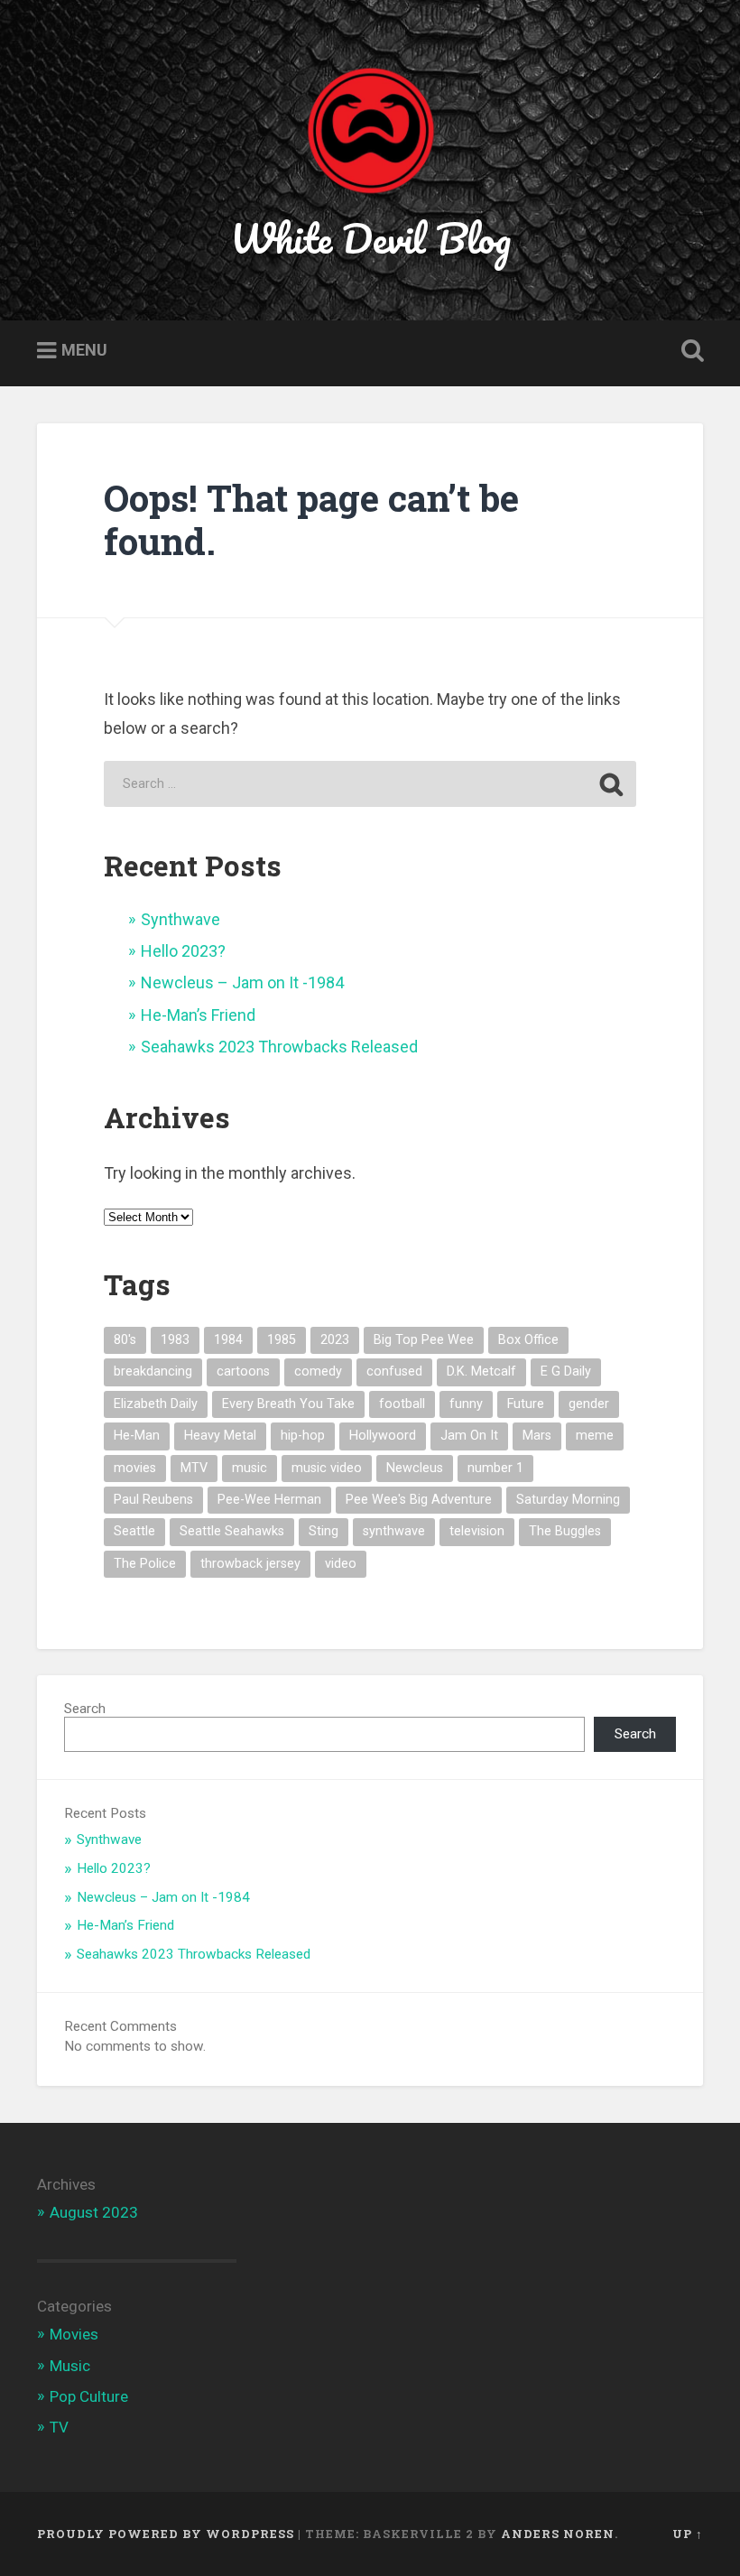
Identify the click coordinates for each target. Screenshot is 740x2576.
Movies (74, 2334)
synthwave (394, 1531)
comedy (318, 1371)
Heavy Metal (220, 1436)
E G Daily (566, 1371)
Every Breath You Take (288, 1404)
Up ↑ (688, 2534)
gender (589, 1404)
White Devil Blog (370, 238)
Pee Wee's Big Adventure (419, 1500)
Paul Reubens (153, 1500)
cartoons (243, 1371)
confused (394, 1371)
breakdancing (153, 1371)
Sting (324, 1531)
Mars (537, 1436)
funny (466, 1404)
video (341, 1564)
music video (327, 1468)
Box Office (528, 1340)
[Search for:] (370, 784)
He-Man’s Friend (198, 1015)
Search (85, 1709)
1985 (282, 1340)
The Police (145, 1564)
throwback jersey (250, 1564)
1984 (228, 1340)
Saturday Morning (568, 1500)
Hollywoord (383, 1436)
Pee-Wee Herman (269, 1500)
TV (59, 2427)
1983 (175, 1340)
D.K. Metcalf (481, 1371)
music (250, 1468)
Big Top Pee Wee (424, 1340)
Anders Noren (558, 2534)
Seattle (134, 1531)
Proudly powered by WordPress (166, 2534)
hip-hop (303, 1436)
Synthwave (180, 919)
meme (595, 1436)
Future (526, 1404)
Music (70, 2366)
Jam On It (469, 1436)
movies (135, 1468)
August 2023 (94, 2212)
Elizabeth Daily (156, 1404)
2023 (335, 1340)
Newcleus (415, 1468)
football (402, 1404)
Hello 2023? (183, 951)
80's (125, 1340)
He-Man (137, 1436)
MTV (194, 1468)
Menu (84, 350)
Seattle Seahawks (232, 1531)
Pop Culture (89, 2396)
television (477, 1531)
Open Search (689, 351)
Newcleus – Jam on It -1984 (242, 982)
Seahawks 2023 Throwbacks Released (279, 1047)
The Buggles (565, 1531)
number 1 (495, 1468)
